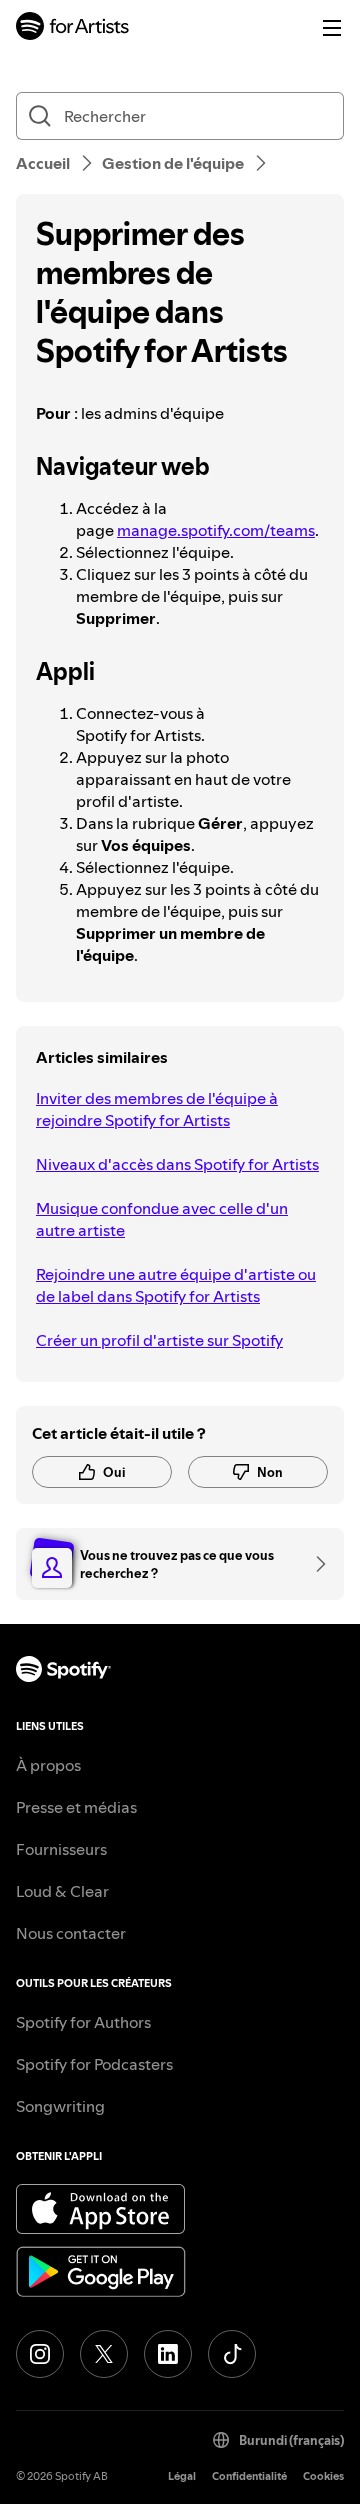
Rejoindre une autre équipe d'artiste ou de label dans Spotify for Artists (176, 1285)
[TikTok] (232, 2354)
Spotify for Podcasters (94, 2064)
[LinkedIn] (168, 2354)
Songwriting (60, 2106)
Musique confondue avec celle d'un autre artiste (162, 1219)
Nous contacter (71, 1933)
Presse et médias (76, 1807)
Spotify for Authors (83, 2022)
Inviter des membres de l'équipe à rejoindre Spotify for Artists (157, 1109)
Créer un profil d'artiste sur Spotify (159, 1340)
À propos (48, 1765)
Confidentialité (249, 2476)
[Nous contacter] (314, 1564)
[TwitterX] (104, 2354)
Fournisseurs (61, 1849)
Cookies (323, 2476)
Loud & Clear (62, 1891)
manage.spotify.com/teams (216, 530)
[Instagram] (40, 2354)
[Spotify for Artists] (73, 28)
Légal (182, 2476)
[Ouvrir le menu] (332, 28)
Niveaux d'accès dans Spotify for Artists (177, 1164)
